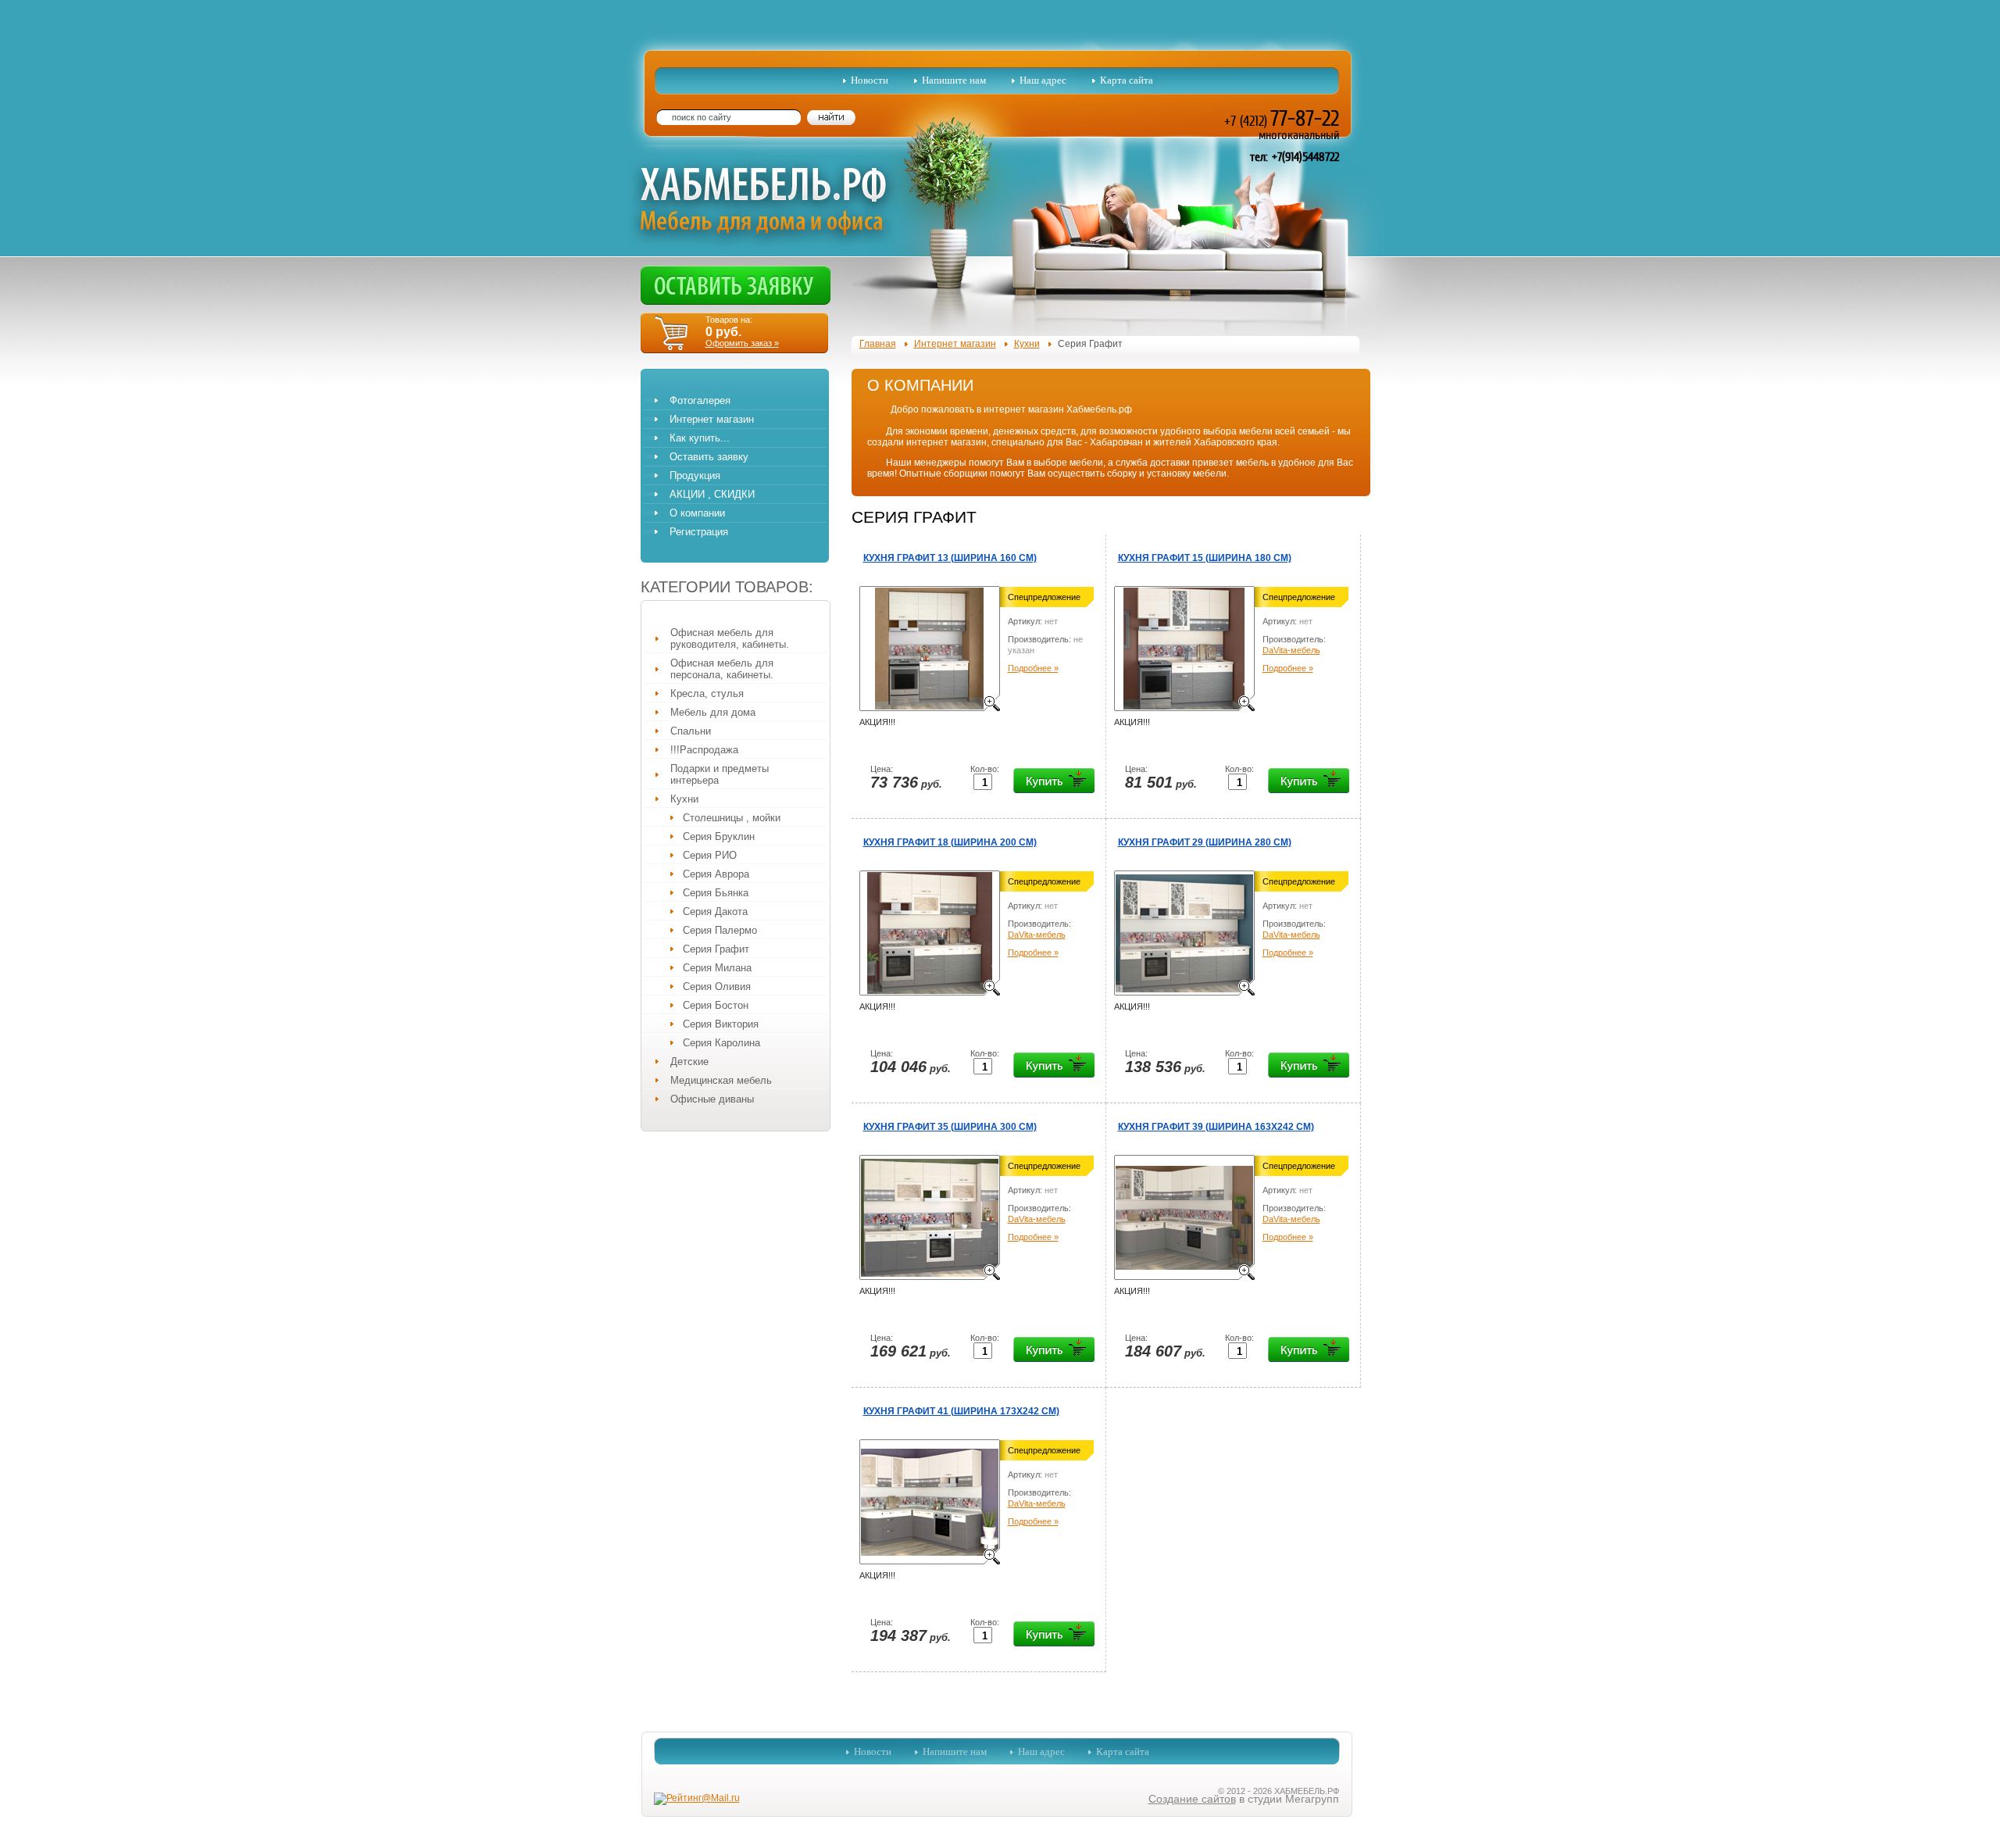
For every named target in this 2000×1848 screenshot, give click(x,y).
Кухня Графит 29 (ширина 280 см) (1205, 842)
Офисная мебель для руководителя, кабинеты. (730, 638)
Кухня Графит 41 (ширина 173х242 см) (961, 1411)
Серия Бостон (716, 1005)
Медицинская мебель (721, 1080)
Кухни (684, 799)
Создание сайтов (1192, 1799)
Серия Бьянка (716, 893)
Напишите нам (954, 80)
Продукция (695, 475)
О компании (697, 513)
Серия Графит (716, 949)
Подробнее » (1033, 668)
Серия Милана (717, 968)
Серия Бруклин (719, 836)
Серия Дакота (715, 911)
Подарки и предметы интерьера (720, 774)
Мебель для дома (713, 712)
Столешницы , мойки (732, 818)
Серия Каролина (721, 1043)
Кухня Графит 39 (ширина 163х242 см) (1216, 1127)
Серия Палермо (720, 930)
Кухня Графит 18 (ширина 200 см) (950, 842)
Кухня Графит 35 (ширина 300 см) (950, 1127)
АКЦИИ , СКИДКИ (712, 494)
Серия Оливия (717, 987)
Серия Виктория (721, 1024)
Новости (870, 80)
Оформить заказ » (742, 343)
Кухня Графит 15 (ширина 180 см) (1205, 558)
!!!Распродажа (704, 750)
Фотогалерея (700, 400)
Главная (878, 344)
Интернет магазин (712, 419)
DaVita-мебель (1291, 650)
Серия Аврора (716, 874)
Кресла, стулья (707, 693)
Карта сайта (1127, 80)
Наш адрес (1043, 80)
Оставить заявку (709, 457)
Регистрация (699, 532)
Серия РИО (710, 855)
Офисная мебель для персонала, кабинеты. (722, 669)
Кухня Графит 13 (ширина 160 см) (950, 558)
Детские (689, 1062)
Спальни (691, 731)
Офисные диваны (712, 1099)
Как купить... (700, 438)
